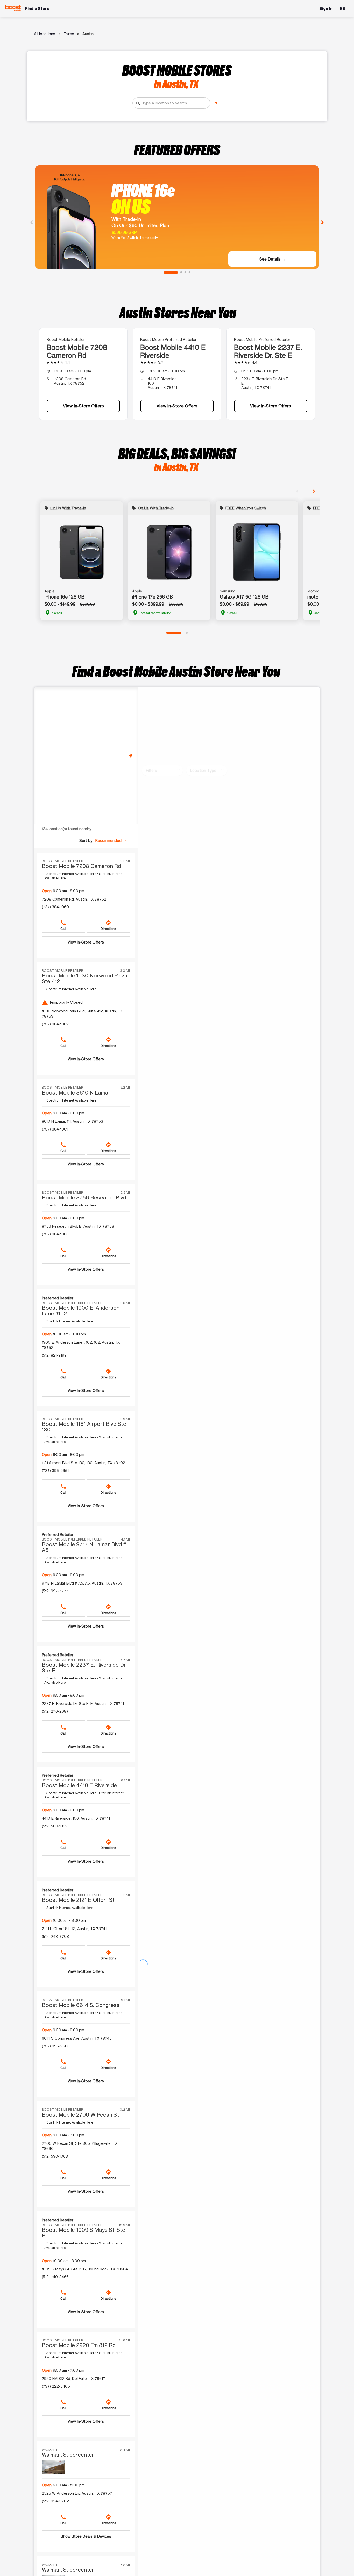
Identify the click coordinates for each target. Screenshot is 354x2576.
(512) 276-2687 (55, 1711)
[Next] (322, 222)
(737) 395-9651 (55, 1470)
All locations (45, 34)
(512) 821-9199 (54, 1355)
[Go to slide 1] (171, 272)
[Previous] (32, 222)
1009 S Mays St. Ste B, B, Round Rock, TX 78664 (85, 2269)
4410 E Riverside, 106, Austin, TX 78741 (76, 1818)
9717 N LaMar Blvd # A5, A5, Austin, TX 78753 (82, 1583)
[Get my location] (216, 103)
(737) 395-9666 (56, 2046)
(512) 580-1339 (55, 1826)
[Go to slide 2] (181, 272)
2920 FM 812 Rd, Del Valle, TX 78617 (73, 2379)
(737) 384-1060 (55, 907)
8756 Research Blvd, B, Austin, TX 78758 (78, 1226)
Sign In (326, 8)
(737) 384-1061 (55, 1129)
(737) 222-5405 (56, 2386)
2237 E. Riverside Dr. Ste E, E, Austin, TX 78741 (83, 1704)
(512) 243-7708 (55, 1936)
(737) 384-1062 (55, 1024)
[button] (111, 841)
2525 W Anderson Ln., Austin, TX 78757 (77, 2493)
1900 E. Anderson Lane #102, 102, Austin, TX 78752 (81, 1345)
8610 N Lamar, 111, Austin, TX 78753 (72, 1121)
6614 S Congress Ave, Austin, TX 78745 (77, 2038)
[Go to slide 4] (189, 272)
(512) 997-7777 (55, 1591)
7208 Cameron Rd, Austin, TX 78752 (74, 899)
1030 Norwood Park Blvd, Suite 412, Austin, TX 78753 (82, 1014)
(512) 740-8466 (55, 2277)
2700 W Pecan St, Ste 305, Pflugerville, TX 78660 (80, 2146)
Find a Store (37, 8)
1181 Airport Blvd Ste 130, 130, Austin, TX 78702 (83, 1463)
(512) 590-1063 (55, 2156)
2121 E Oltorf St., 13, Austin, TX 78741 (74, 1929)
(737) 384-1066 (55, 1234)
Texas (69, 34)
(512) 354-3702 (55, 2501)
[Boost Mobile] (13, 8)
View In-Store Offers (83, 406)
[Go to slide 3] (185, 272)
